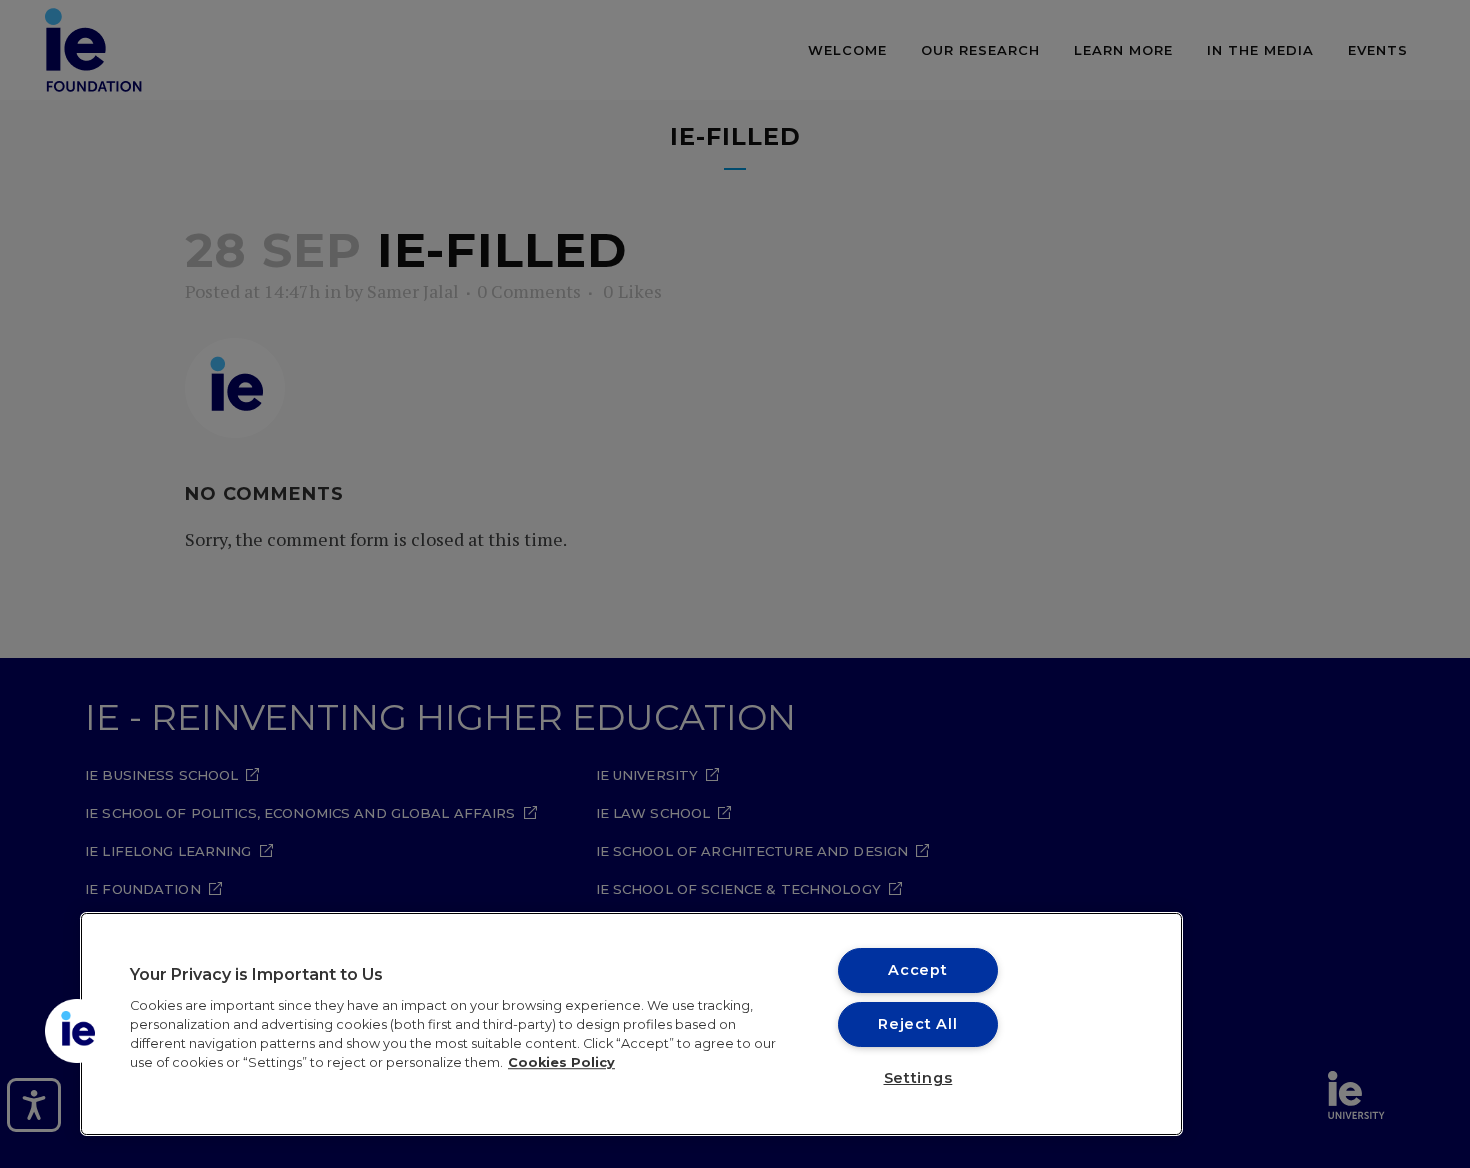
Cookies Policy (561, 1062)
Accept (917, 970)
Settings (918, 1078)
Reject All (917, 1024)
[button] (77, 1031)
